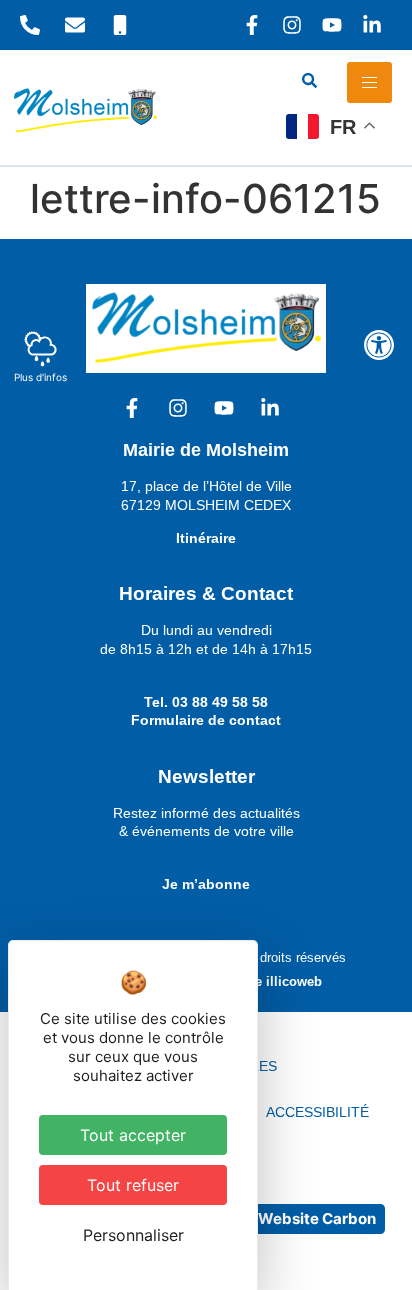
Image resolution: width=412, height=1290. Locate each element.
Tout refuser (133, 1185)
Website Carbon (317, 1218)
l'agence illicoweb (266, 981)
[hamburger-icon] (369, 82)
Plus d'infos (40, 377)
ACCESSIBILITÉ (317, 1112)
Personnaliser (133, 1235)
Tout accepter (133, 1135)
